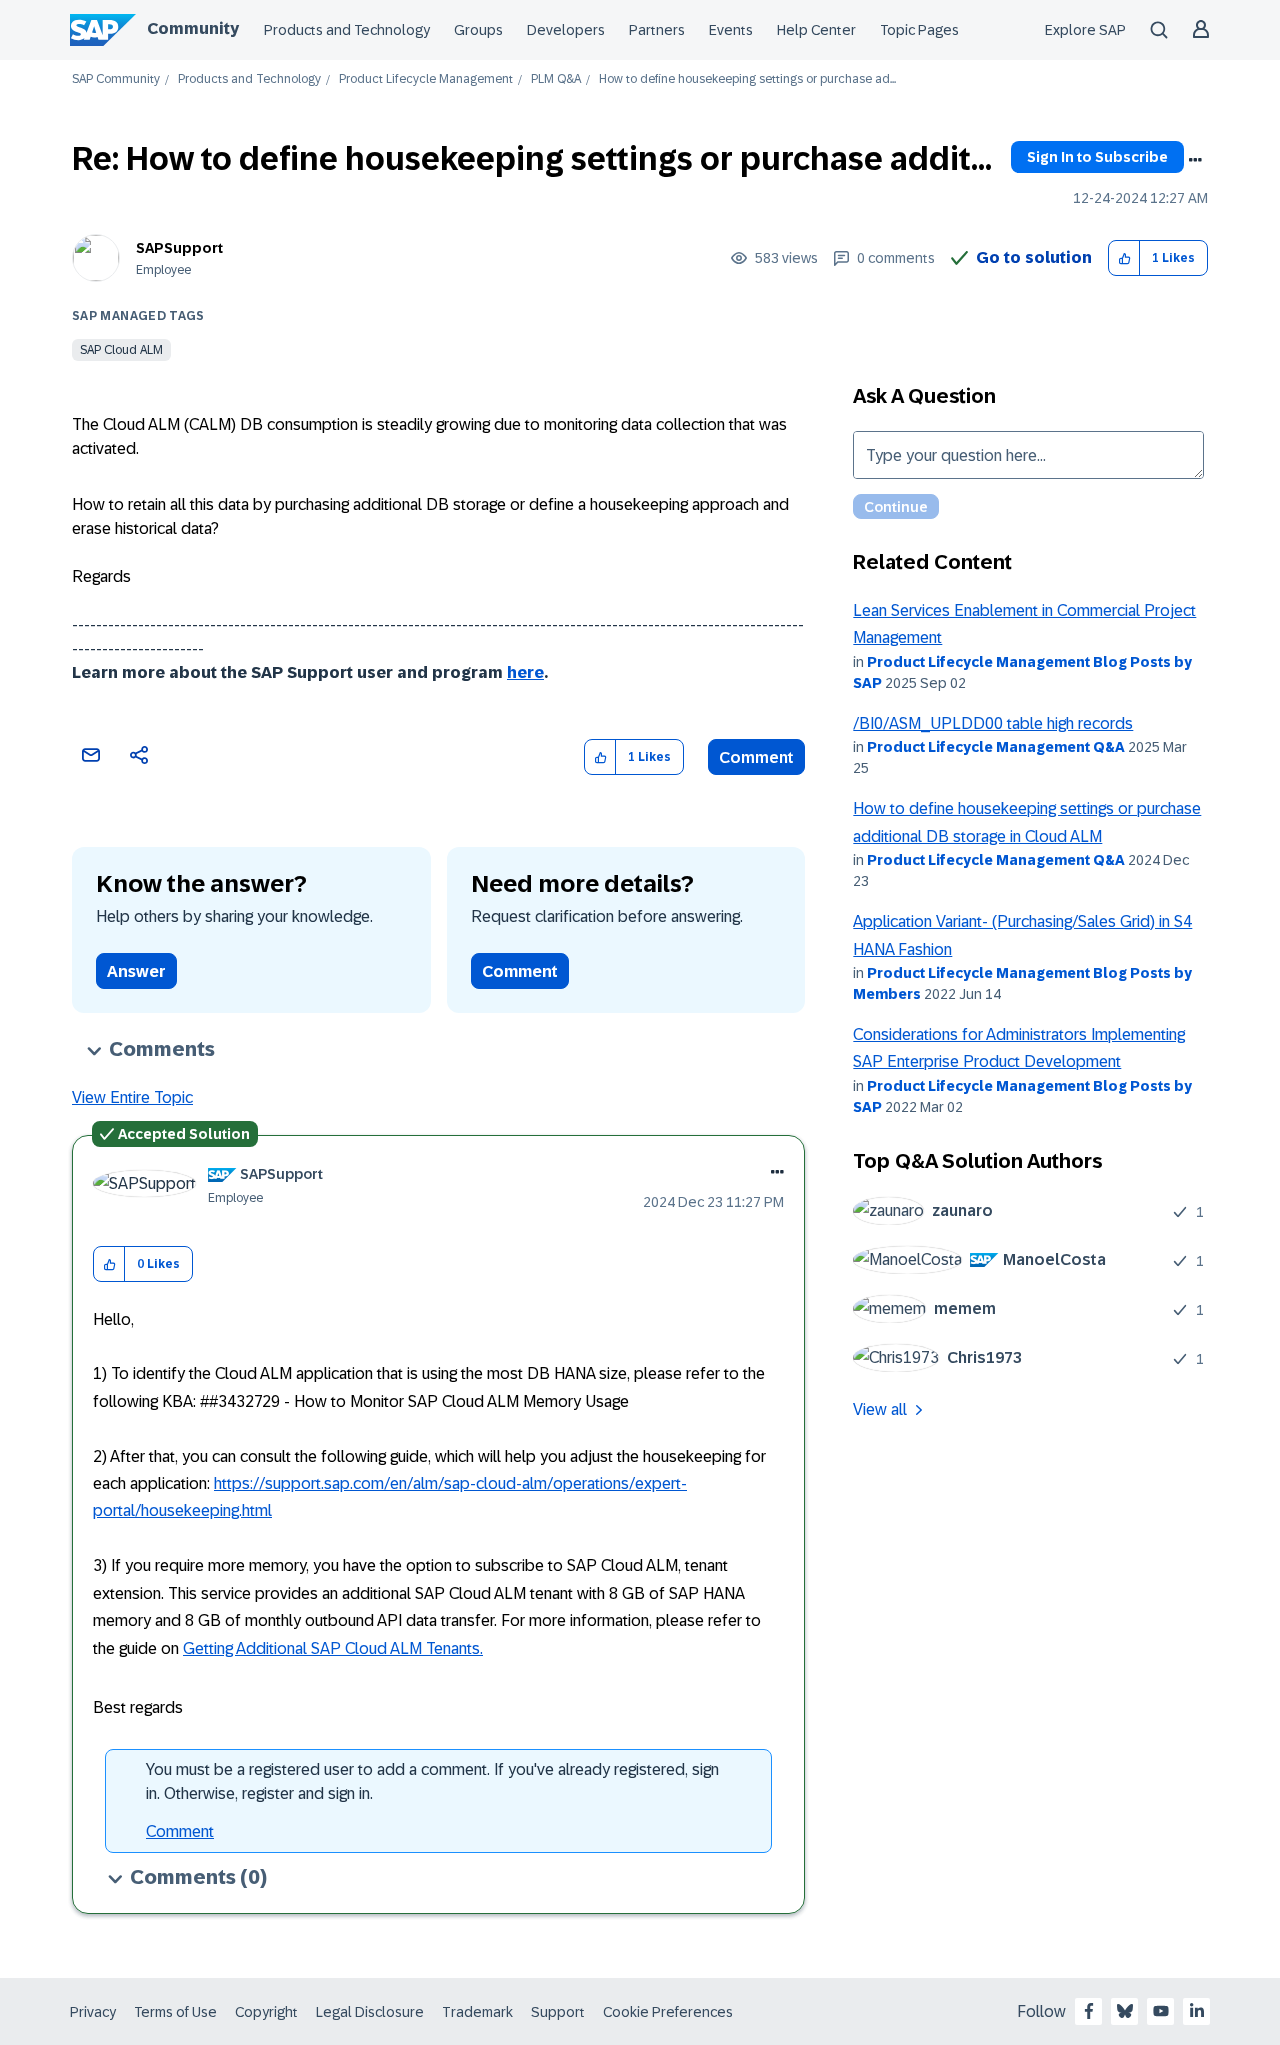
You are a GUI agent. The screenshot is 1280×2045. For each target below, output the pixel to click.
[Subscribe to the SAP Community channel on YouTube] (1161, 2011)
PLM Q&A (556, 79)
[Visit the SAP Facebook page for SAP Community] (1089, 2011)
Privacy (93, 2012)
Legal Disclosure (370, 2012)
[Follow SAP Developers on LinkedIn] (1197, 2011)
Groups (478, 30)
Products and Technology (347, 30)
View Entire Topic (132, 1097)
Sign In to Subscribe (1097, 157)
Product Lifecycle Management (426, 79)
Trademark (477, 2012)
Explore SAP (1085, 30)
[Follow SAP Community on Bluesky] (1125, 2011)
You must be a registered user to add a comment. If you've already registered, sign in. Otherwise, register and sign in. (432, 1781)
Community (193, 28)
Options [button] (1195, 160)
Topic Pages (919, 30)
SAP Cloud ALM (121, 350)
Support (558, 2012)
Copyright (266, 2012)
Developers (566, 30)
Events (731, 30)
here (525, 672)
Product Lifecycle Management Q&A (996, 747)
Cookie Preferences (668, 2012)
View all (880, 1409)
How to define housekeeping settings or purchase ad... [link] (747, 79)
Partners (657, 30)
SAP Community (116, 79)
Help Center (816, 30)
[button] (1124, 258)
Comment (756, 757)
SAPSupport (179, 248)
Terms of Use (175, 2012)
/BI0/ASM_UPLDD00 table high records (993, 723)
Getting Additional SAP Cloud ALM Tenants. (333, 1648)
